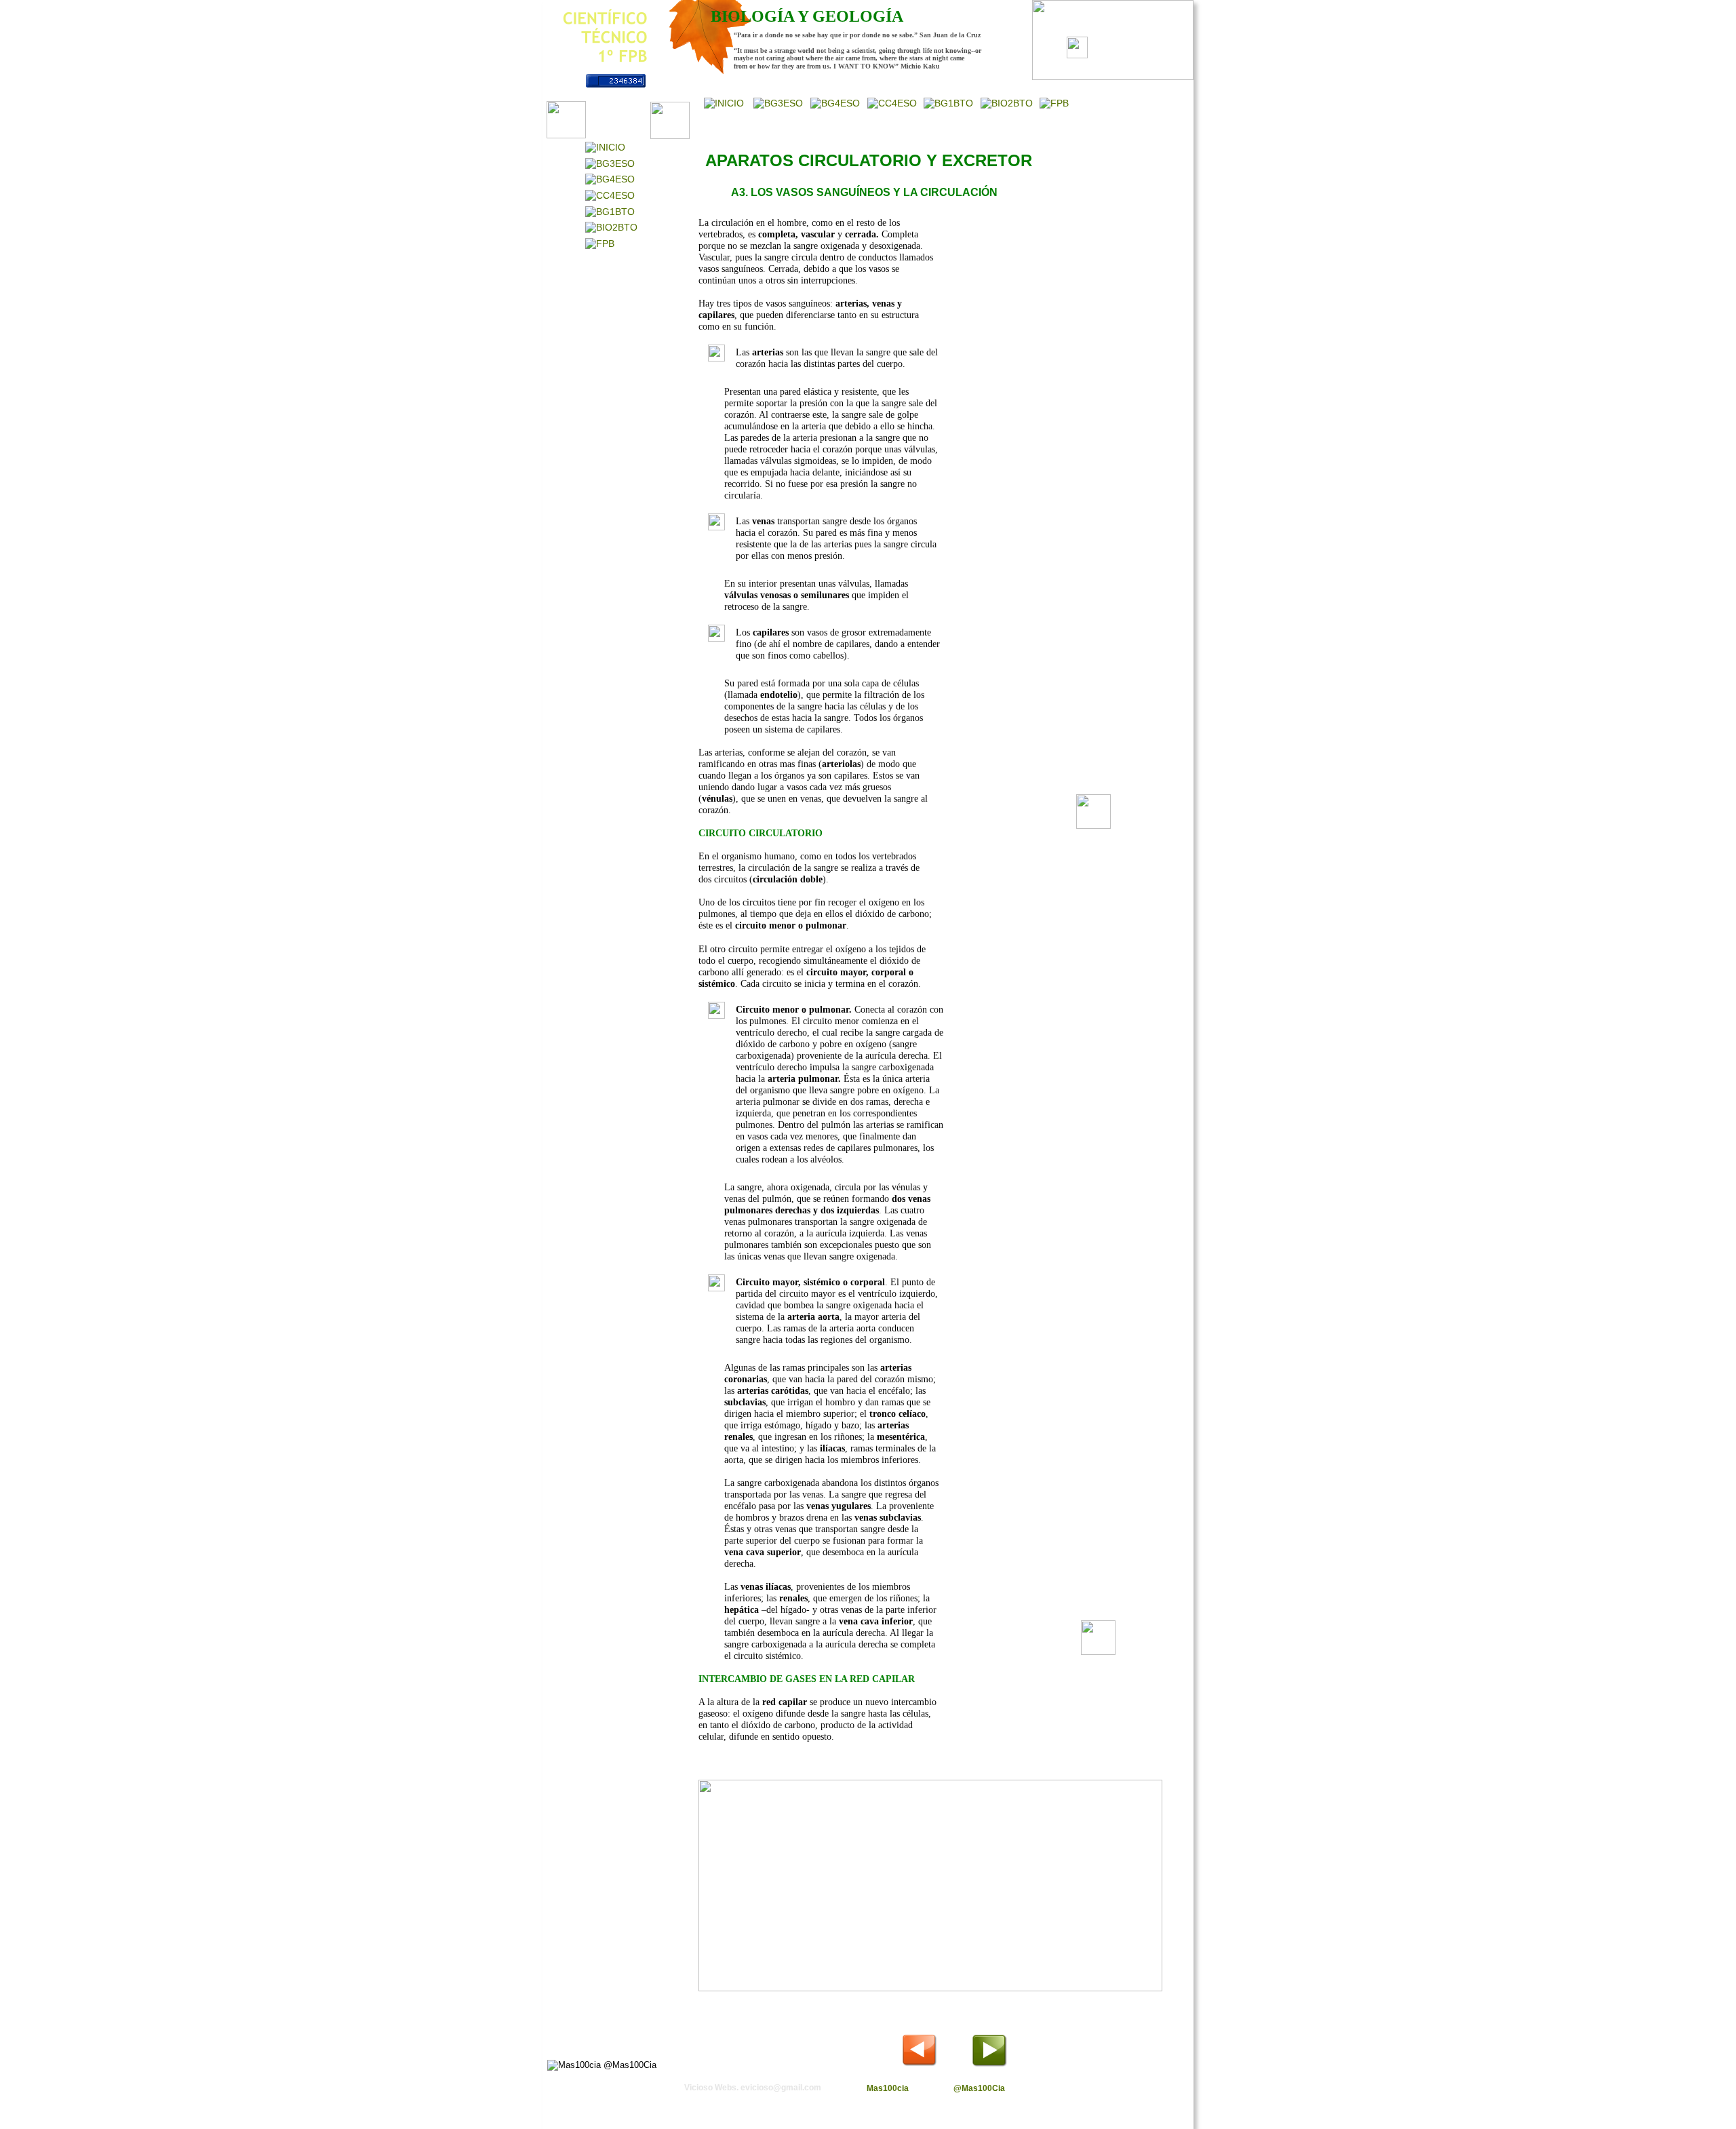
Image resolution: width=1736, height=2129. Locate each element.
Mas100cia (888, 2088)
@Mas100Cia (979, 2088)
